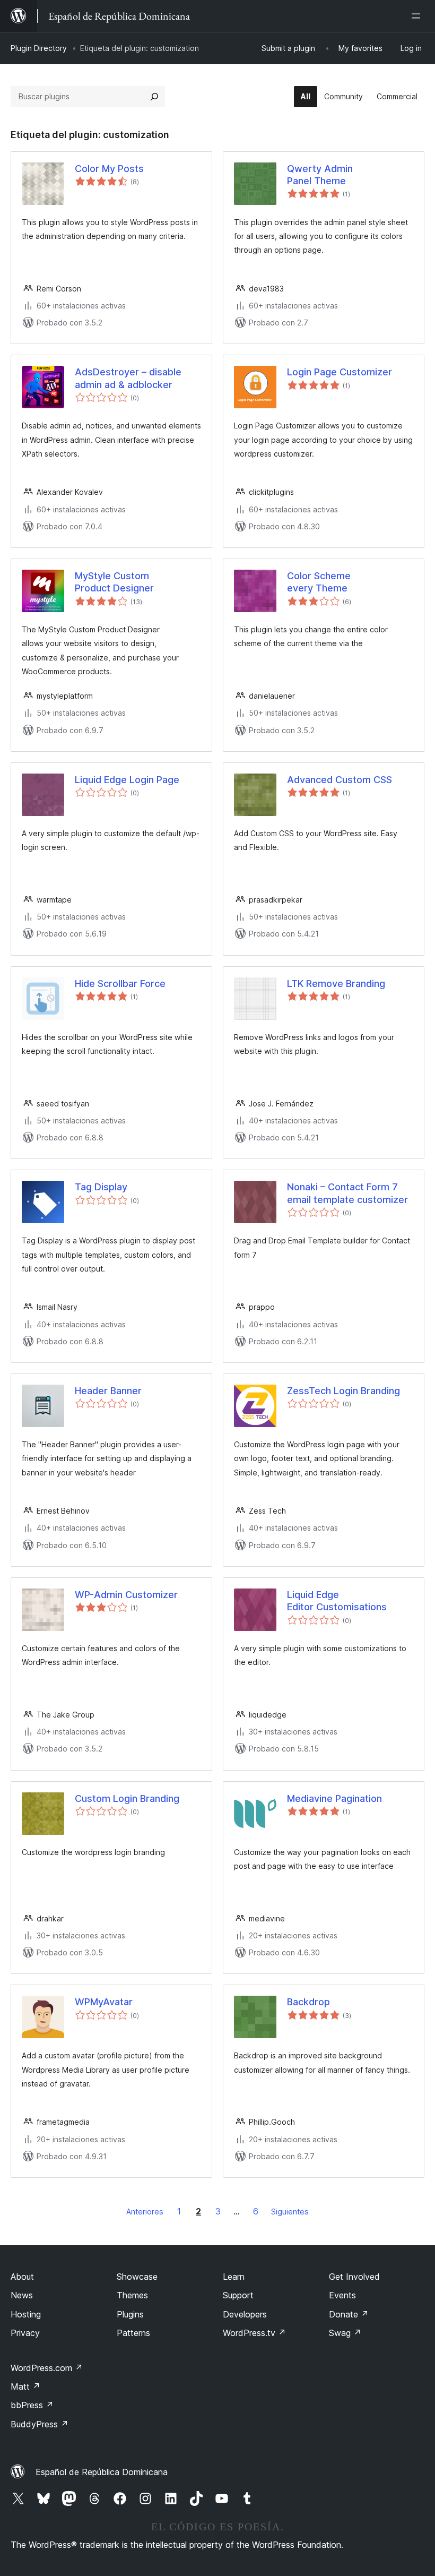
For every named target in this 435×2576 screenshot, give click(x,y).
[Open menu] (418, 16)
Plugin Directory (39, 48)
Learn (234, 2277)
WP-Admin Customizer (126, 1595)
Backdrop (308, 2002)
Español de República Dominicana (102, 2472)
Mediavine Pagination (334, 1798)
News (22, 2295)
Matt (25, 2386)
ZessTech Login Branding (343, 1391)
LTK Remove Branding (336, 984)
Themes (132, 2295)
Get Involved (354, 2277)
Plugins (130, 2314)
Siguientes (290, 2212)
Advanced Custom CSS (340, 780)
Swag (345, 2333)
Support (238, 2295)
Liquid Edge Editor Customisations (337, 1601)
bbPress (32, 2405)
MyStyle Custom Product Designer (114, 582)
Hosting (26, 2314)
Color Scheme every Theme (319, 582)
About (22, 2277)
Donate (349, 2314)
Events (342, 2295)
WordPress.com (47, 2368)
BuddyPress (40, 2424)
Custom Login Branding (127, 1798)
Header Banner (108, 1391)
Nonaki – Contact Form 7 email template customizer (347, 1193)
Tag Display (101, 1187)
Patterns (133, 2333)
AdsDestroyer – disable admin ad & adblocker (128, 378)
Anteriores (145, 2212)
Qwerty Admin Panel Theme (320, 175)
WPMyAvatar (104, 2002)
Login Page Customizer (340, 372)
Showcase (137, 2277)
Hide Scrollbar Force (120, 984)
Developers (245, 2314)
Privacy (25, 2333)
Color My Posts (109, 169)
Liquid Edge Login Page (127, 780)
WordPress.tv (254, 2333)
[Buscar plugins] (154, 97)
